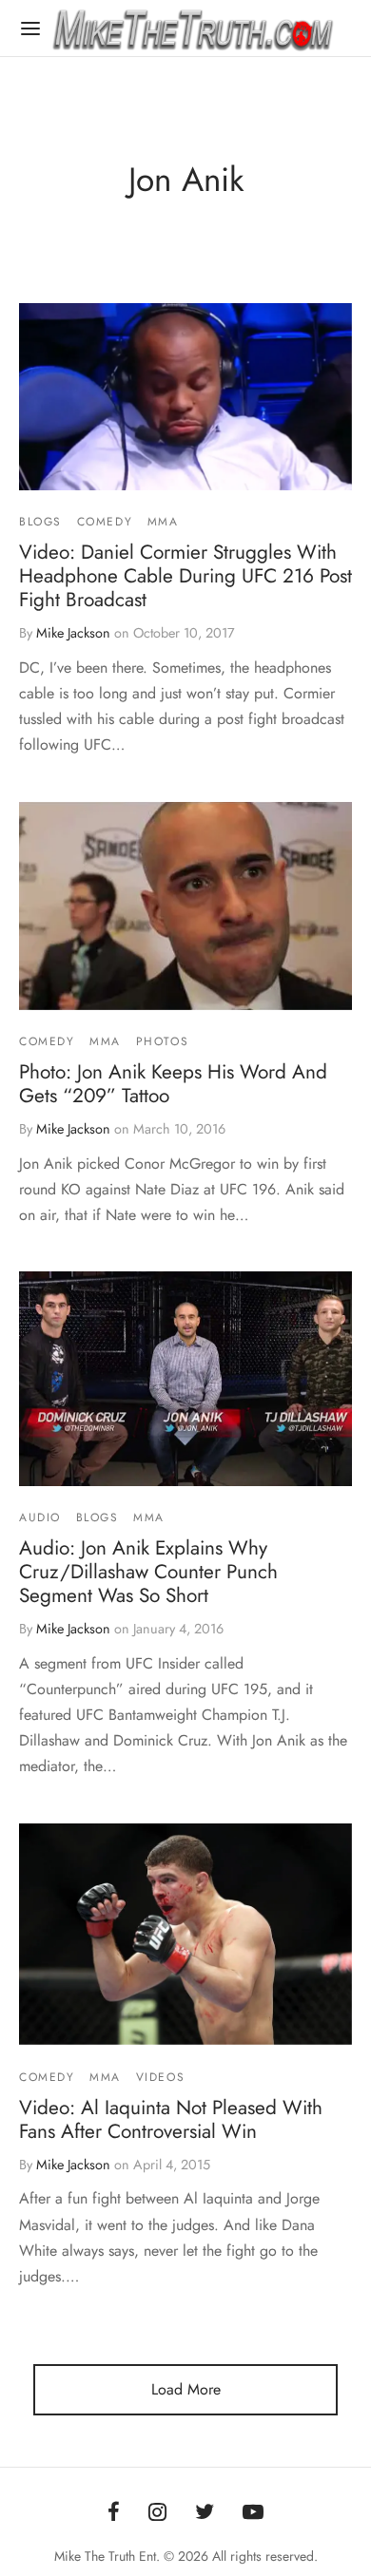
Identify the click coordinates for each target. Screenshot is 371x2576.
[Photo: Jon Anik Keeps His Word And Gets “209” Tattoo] (185, 906)
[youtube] (253, 2513)
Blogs (40, 522)
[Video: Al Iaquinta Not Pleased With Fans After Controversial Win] (185, 1934)
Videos (161, 2076)
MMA (163, 522)
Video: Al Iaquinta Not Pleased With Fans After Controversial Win (171, 2119)
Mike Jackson (73, 633)
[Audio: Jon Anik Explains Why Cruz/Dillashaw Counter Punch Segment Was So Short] (185, 1379)
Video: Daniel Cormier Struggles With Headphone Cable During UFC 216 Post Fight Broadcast (185, 577)
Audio (40, 1517)
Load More (186, 2389)
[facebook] (114, 2513)
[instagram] (157, 2513)
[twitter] (205, 2513)
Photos (163, 1041)
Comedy (105, 522)
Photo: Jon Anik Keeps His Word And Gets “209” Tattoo (173, 1084)
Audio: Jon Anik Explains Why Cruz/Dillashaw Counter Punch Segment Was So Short (148, 1572)
